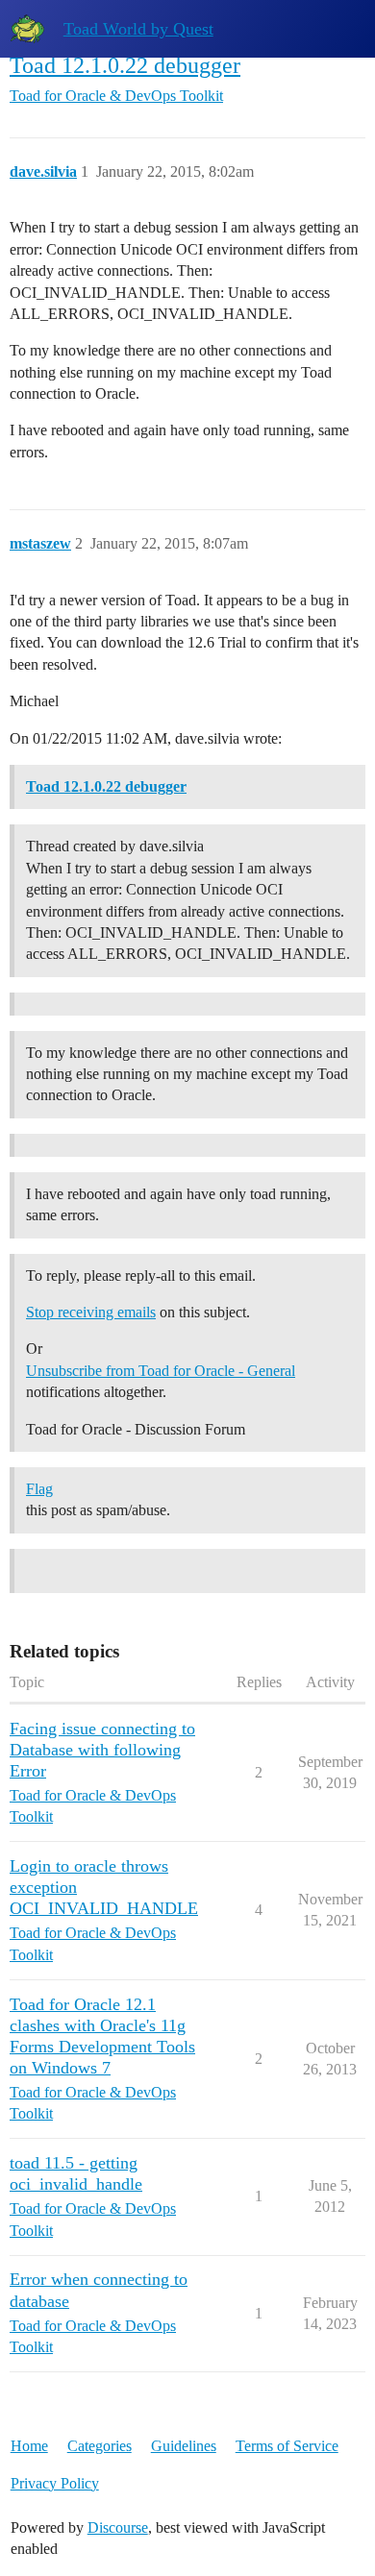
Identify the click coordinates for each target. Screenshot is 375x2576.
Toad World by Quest (138, 29)
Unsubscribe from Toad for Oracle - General (161, 1371)
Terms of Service (287, 2446)
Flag (39, 1489)
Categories (100, 2446)
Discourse (118, 2527)
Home (29, 2446)
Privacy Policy (55, 2483)
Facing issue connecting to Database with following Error (102, 1750)
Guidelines (184, 2446)
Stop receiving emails (91, 1312)
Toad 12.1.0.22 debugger (125, 65)
